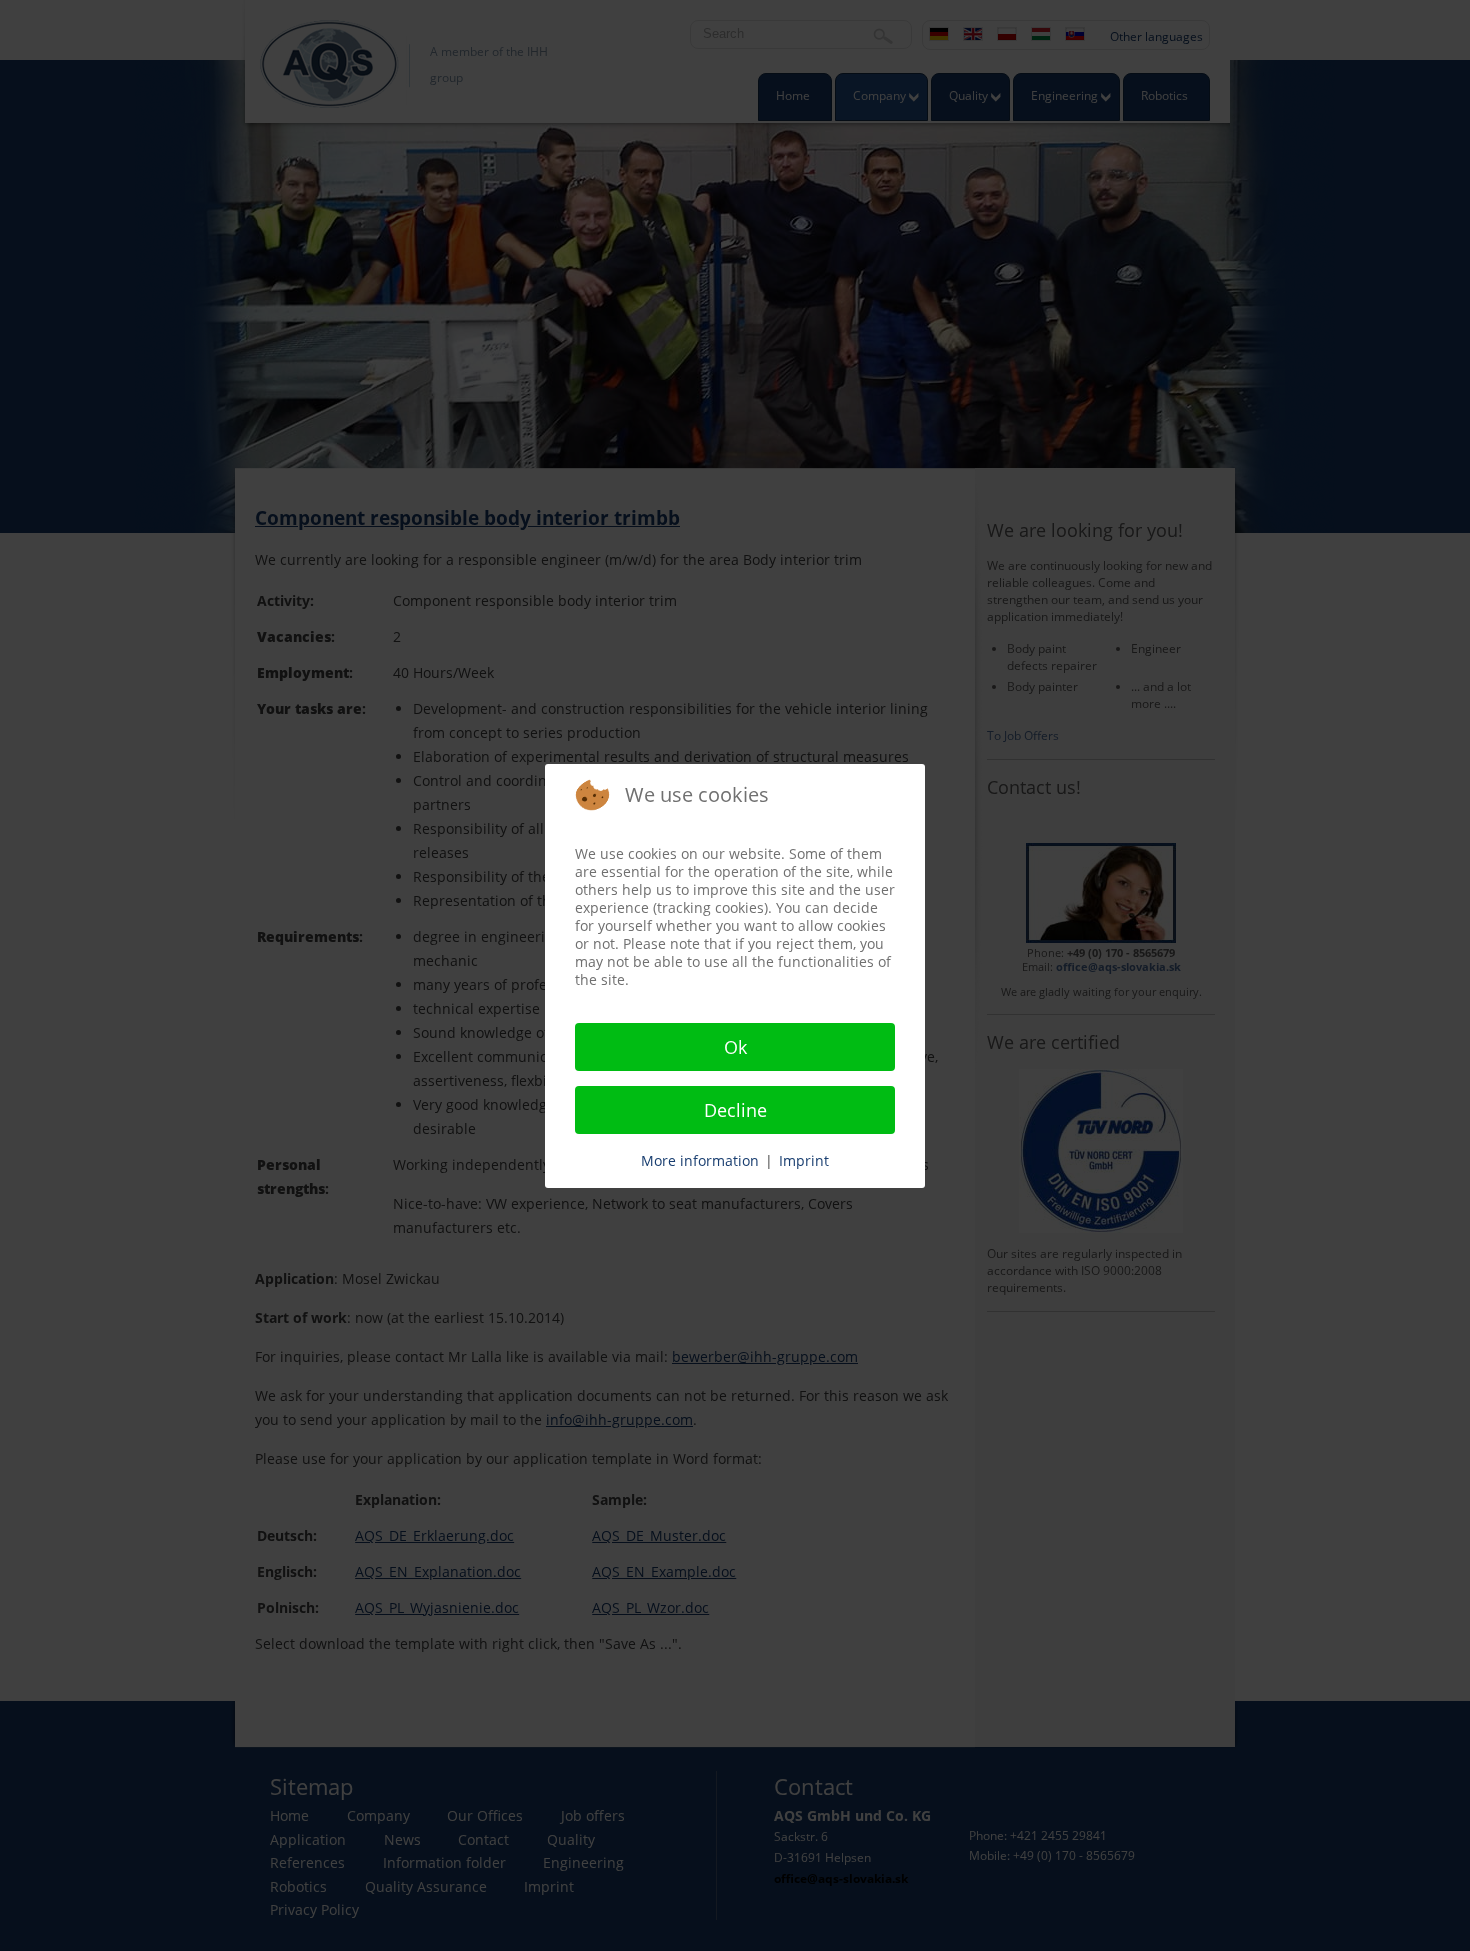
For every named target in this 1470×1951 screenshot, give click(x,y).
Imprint (804, 1160)
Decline (735, 1110)
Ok (735, 1047)
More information (700, 1160)
